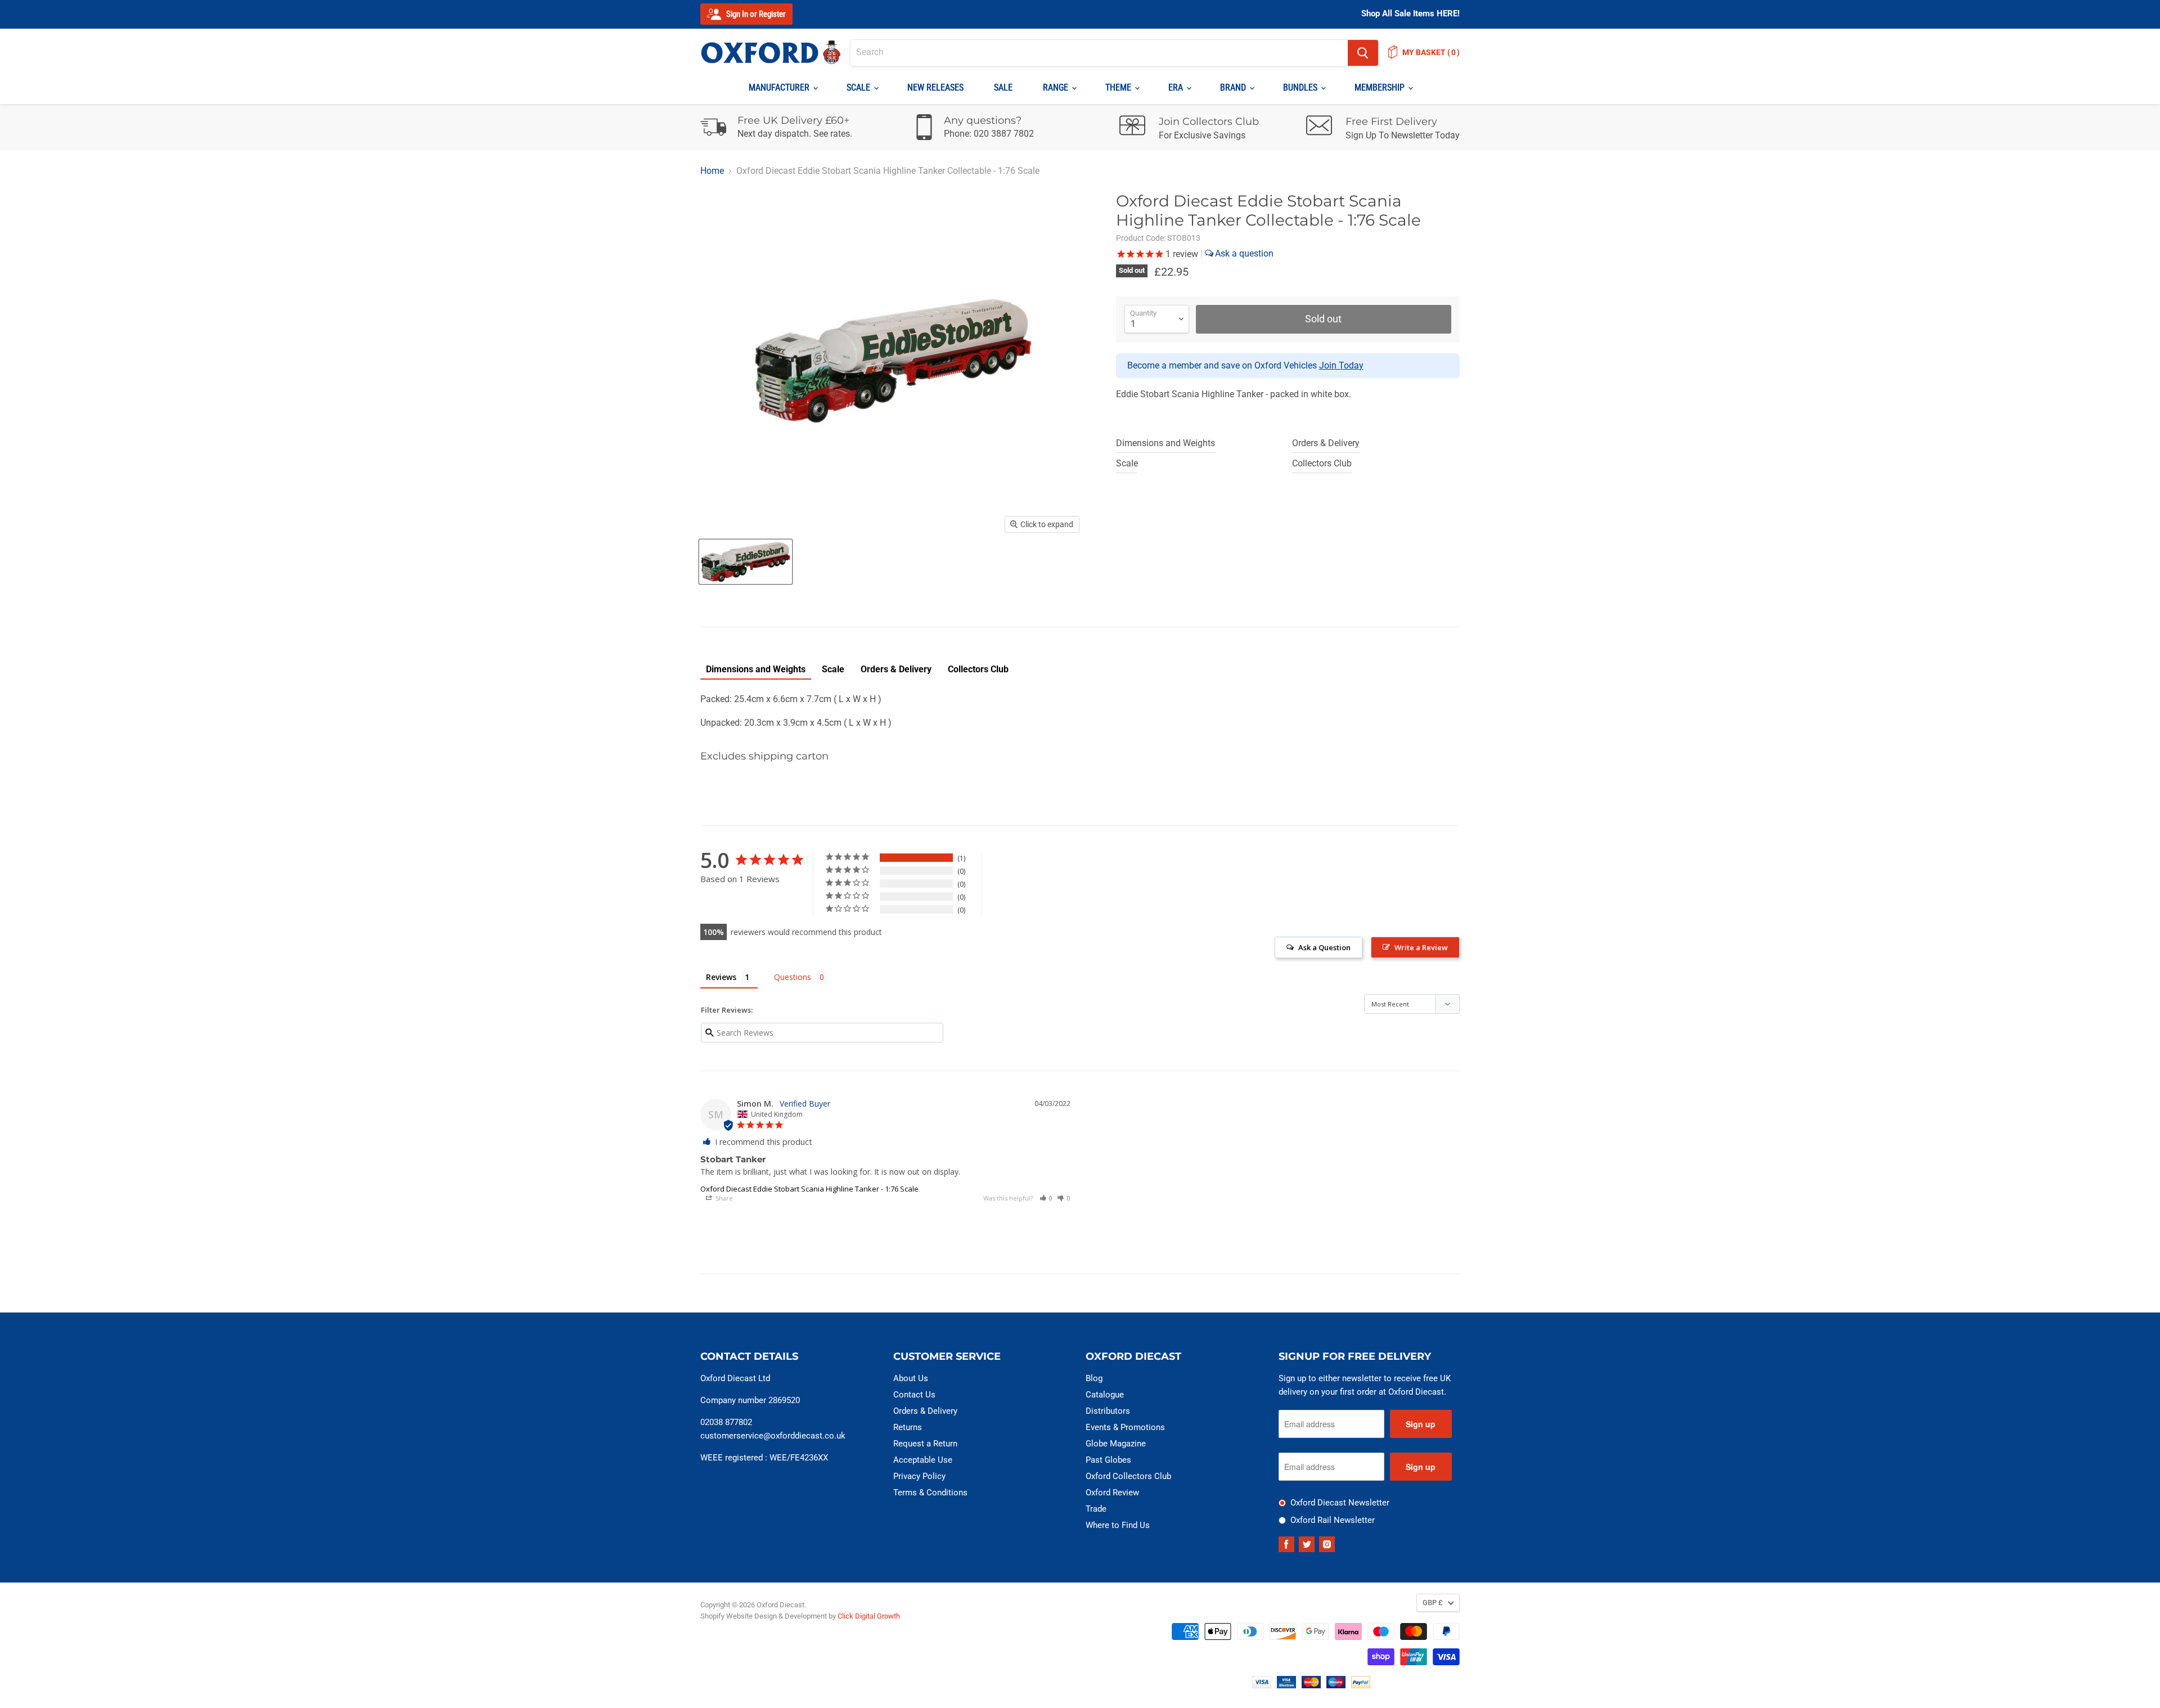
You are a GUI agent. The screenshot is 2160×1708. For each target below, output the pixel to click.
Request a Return (925, 1444)
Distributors (1108, 1411)
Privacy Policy (919, 1476)
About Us (911, 1378)
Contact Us (914, 1395)
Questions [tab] (793, 977)
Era (1177, 87)
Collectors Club (1322, 463)
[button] (1046, 1198)
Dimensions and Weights (1165, 443)
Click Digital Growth (869, 1616)
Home (712, 171)
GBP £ (1433, 1603)
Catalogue (1105, 1395)
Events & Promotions (1125, 1427)
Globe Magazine (1116, 1444)
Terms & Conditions (930, 1493)
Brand (1234, 87)
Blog (1094, 1378)
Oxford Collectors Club (1128, 1476)
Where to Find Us (1118, 1525)
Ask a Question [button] (1324, 947)
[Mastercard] (1311, 1685)
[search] (1099, 53)
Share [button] (723, 1198)
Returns (908, 1427)
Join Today (1341, 365)
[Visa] (1262, 1685)
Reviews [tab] (721, 977)
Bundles (1301, 87)
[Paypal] (1361, 1685)
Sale (1003, 87)
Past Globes (1108, 1460)
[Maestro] (1336, 1685)
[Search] (1363, 53)
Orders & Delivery (1326, 443)
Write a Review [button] (1421, 947)
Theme (1119, 87)
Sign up (1421, 1424)
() (1431, 52)
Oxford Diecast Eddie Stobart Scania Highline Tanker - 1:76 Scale (809, 1189)
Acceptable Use (923, 1460)
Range (1057, 87)
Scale (859, 87)
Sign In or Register (755, 14)
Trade (1096, 1509)
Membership (1381, 87)
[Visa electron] (1286, 1685)
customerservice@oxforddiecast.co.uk (773, 1436)
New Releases (935, 87)
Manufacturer (780, 87)
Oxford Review (1112, 1493)
